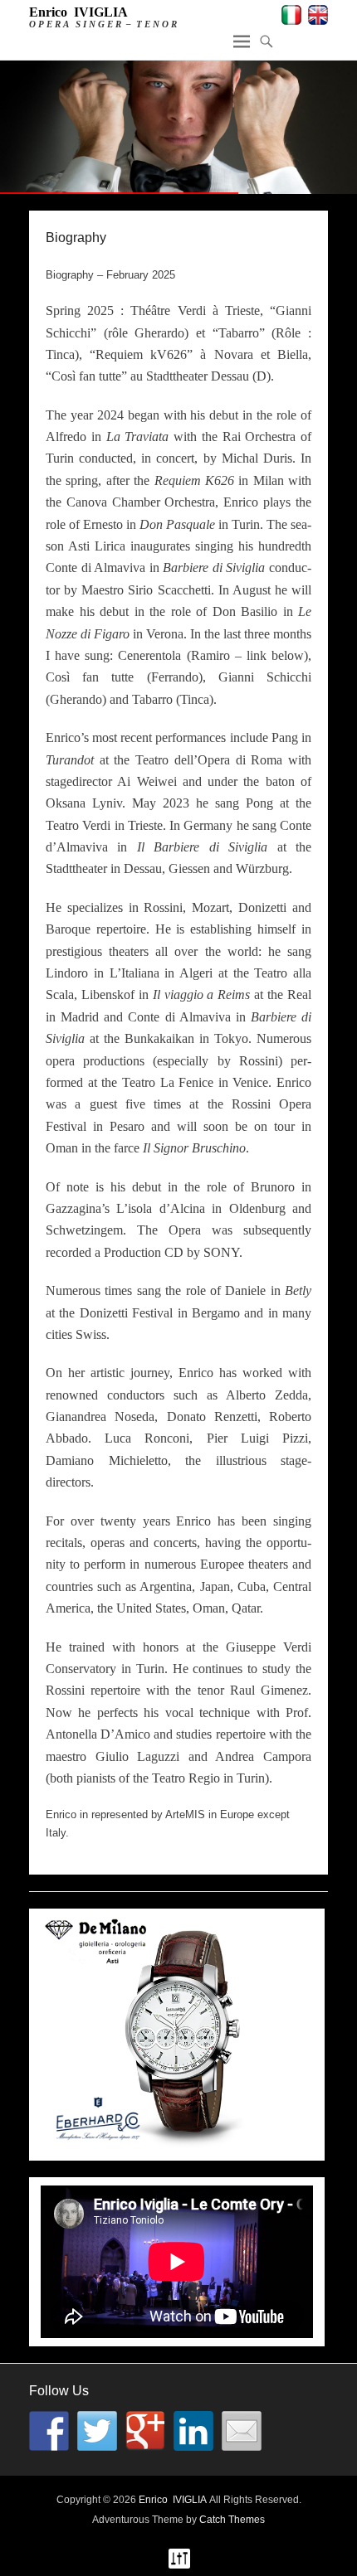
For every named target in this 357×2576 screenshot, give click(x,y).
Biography (76, 238)
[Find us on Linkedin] (193, 2431)
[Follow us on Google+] (145, 2431)
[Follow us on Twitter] (97, 2431)
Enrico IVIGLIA (78, 12)
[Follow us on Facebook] (49, 2431)
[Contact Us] (242, 2431)
